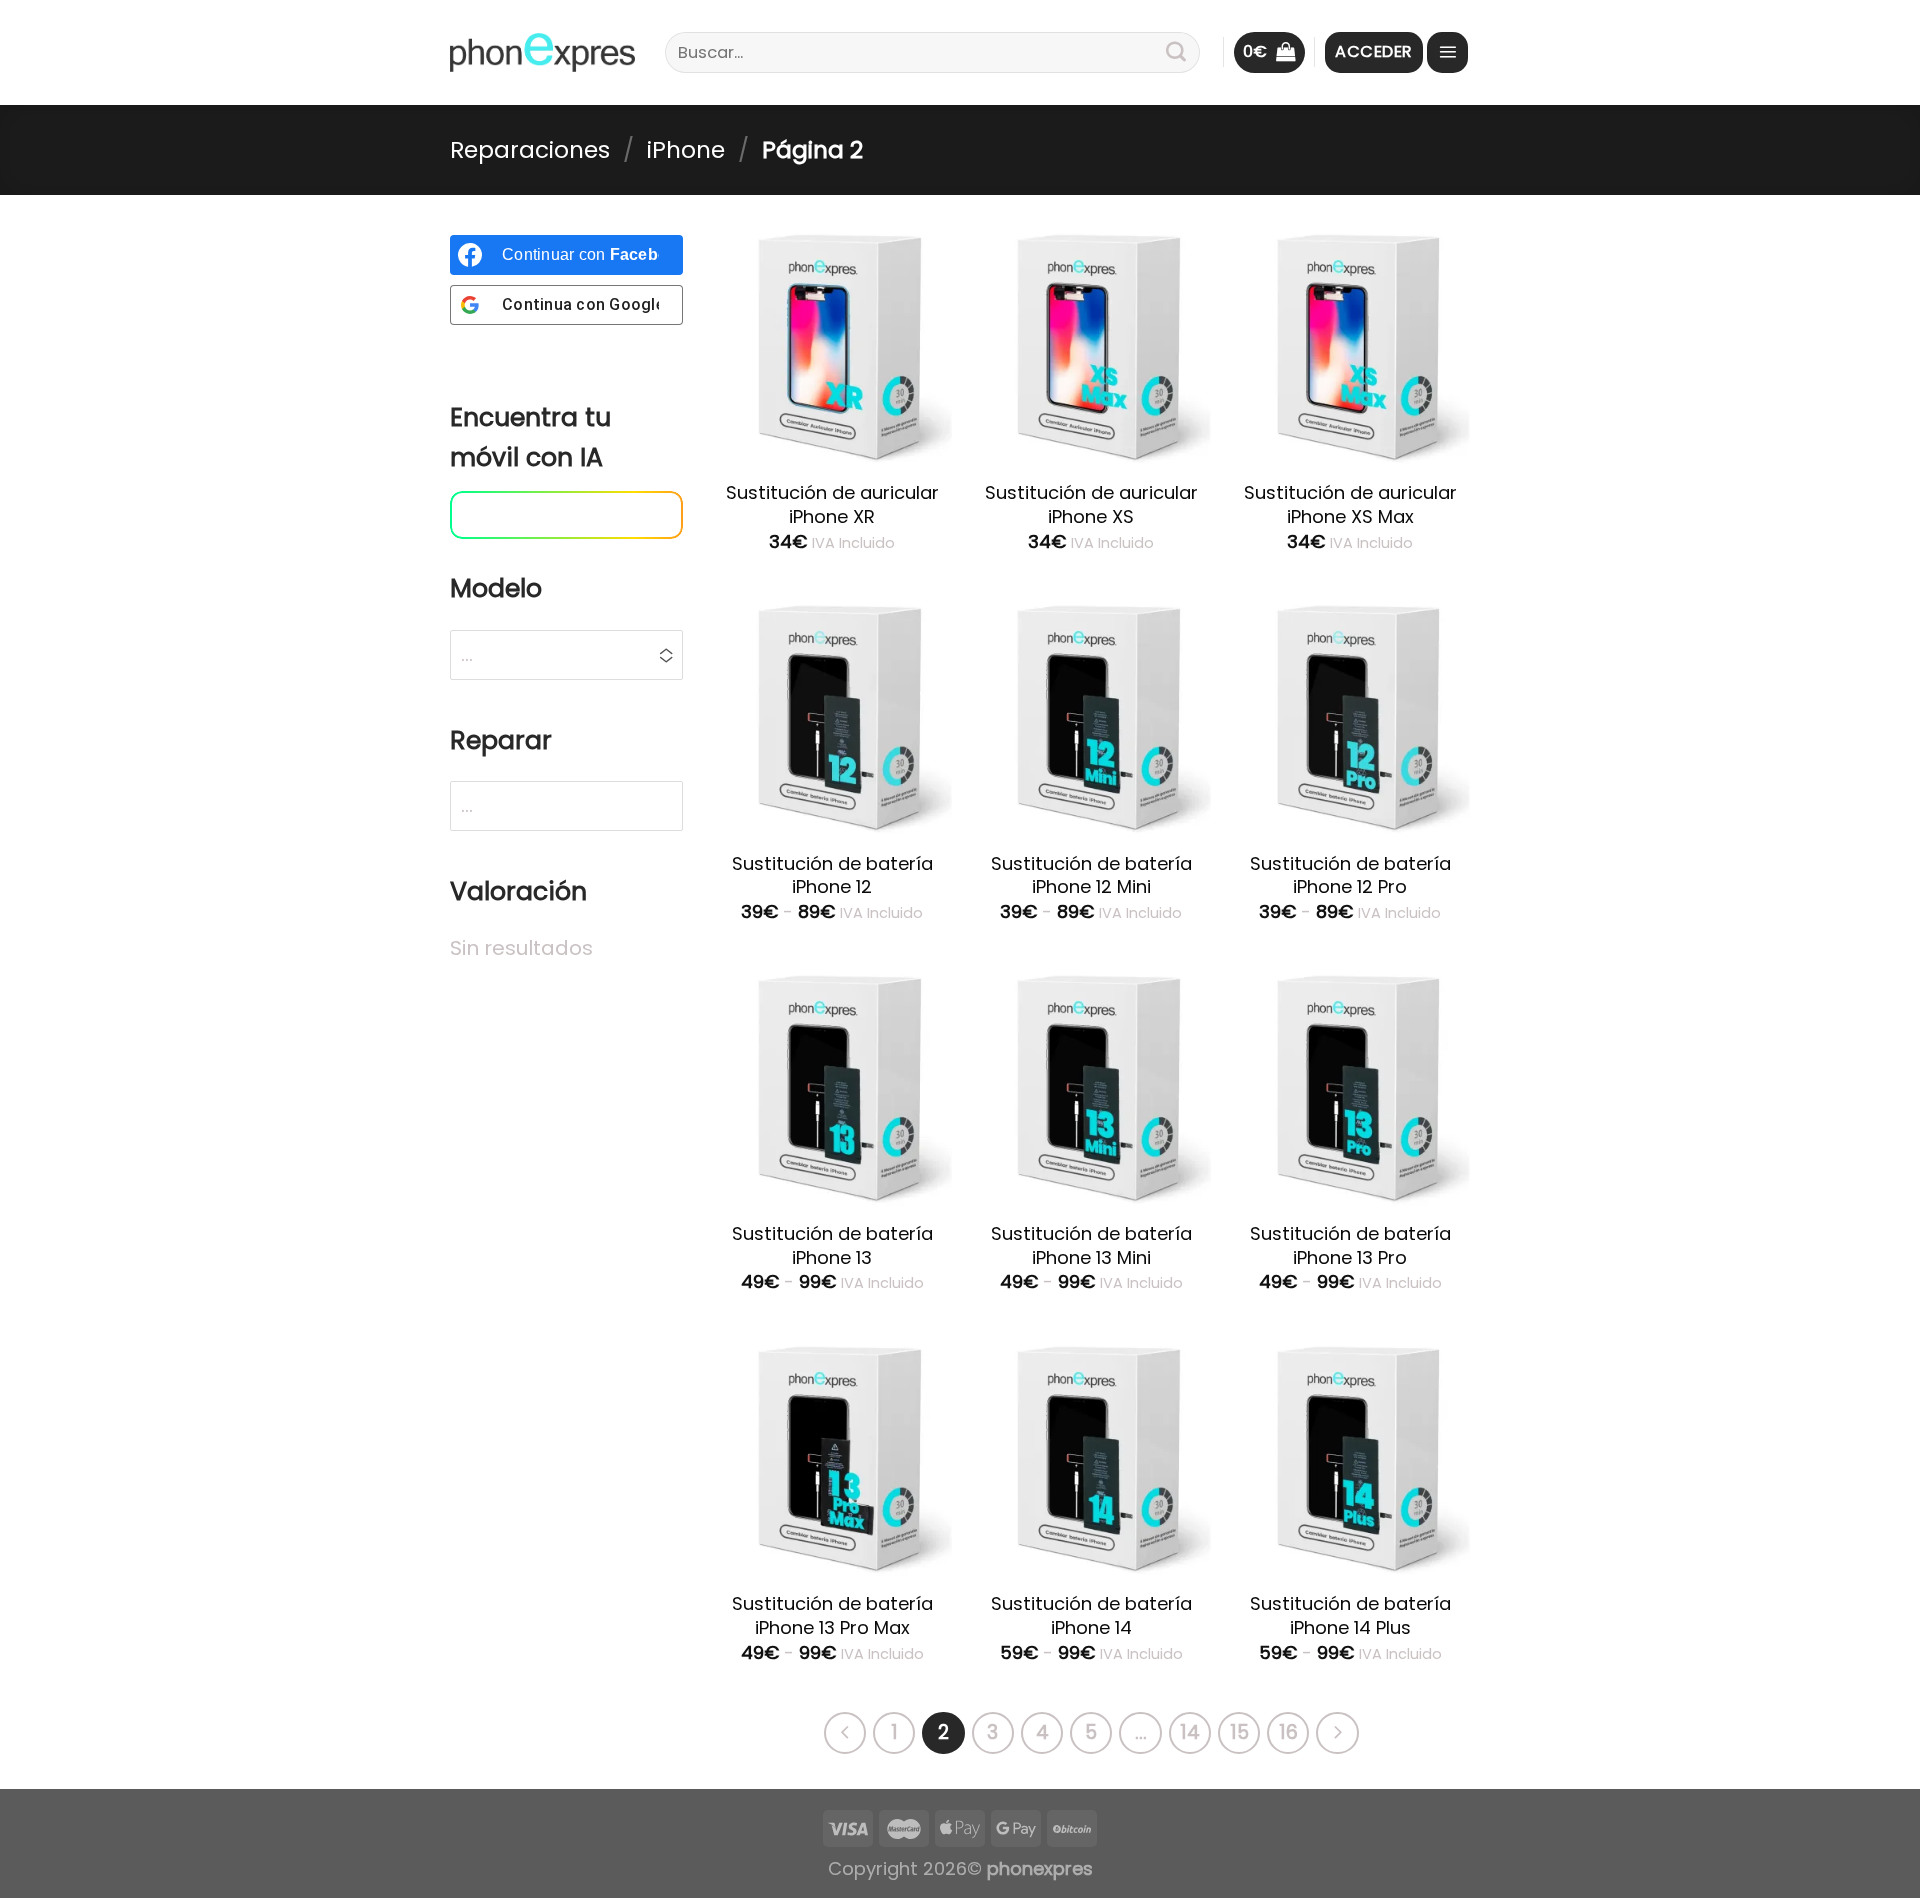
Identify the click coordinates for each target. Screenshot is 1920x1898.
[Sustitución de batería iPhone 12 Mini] (1091, 716)
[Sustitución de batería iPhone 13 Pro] (1351, 1086)
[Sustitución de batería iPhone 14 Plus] (1351, 1457)
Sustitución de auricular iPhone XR (832, 504)
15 (1239, 1732)
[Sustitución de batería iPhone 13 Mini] (1091, 1086)
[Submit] (1176, 53)
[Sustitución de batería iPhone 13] (832, 1086)
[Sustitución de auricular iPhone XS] (1091, 345)
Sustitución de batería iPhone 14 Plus (1350, 1615)
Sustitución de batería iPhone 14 (1091, 1615)
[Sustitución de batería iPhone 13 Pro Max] (832, 1457)
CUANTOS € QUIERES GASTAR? (548, 521)
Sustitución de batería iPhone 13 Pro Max (832, 1615)
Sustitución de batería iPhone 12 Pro (1350, 875)
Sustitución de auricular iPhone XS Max (1350, 504)
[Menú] (1447, 52)
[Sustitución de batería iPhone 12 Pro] (1351, 716)
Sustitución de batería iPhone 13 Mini (1091, 1245)
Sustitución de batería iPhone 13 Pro (1350, 1245)
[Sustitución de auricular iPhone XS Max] (1351, 345)
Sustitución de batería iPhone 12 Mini (1091, 875)
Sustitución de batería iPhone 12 (832, 875)
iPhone (686, 150)
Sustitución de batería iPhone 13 (832, 1245)
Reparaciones (530, 150)
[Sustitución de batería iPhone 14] (1091, 1457)
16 (1288, 1732)
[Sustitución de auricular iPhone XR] (832, 345)
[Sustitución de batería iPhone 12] (832, 716)
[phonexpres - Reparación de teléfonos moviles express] (542, 52)
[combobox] (479, 806)
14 (1190, 1732)
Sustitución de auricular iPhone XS (1091, 504)
